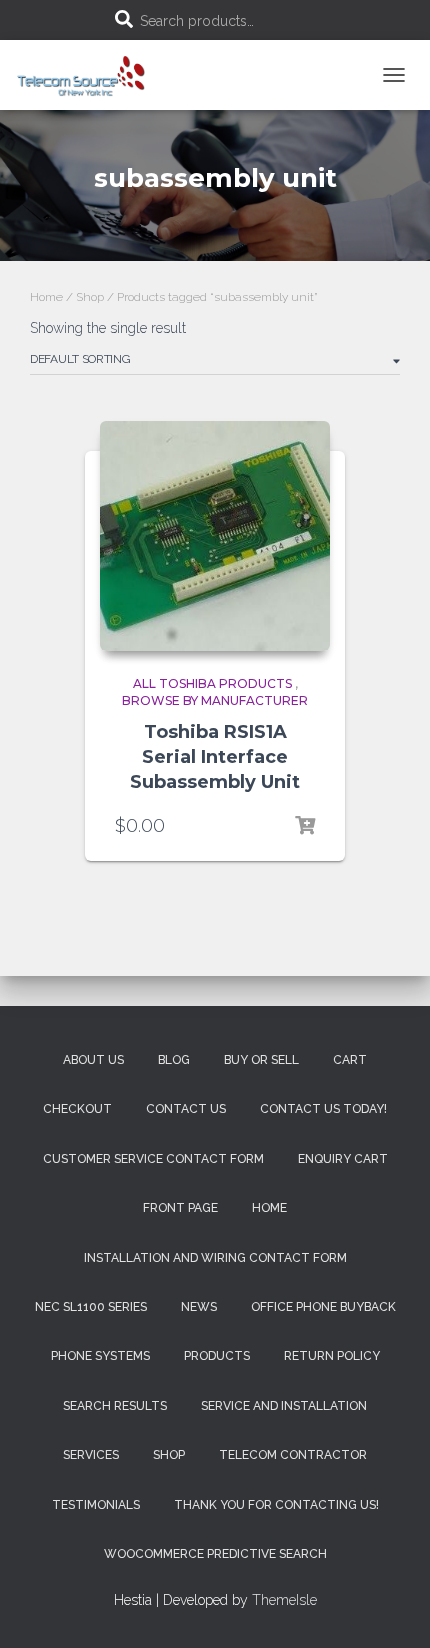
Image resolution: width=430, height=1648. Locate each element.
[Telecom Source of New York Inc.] (91, 75)
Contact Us (186, 1109)
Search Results (115, 1406)
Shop (90, 297)
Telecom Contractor (293, 1455)
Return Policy (332, 1356)
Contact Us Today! (323, 1109)
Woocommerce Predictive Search (215, 1554)
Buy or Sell (261, 1060)
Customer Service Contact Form (153, 1159)
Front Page (180, 1208)
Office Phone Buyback (323, 1307)
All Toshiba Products (212, 683)
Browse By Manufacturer (215, 700)
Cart (350, 1060)
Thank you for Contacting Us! (276, 1505)
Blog (174, 1060)
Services (91, 1455)
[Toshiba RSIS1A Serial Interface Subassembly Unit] (215, 536)
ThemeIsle (284, 1600)
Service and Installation (284, 1406)
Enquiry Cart (343, 1159)
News (199, 1307)
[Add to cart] (305, 826)
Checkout (77, 1109)
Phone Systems (100, 1356)
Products (217, 1356)
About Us (93, 1060)
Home (46, 297)
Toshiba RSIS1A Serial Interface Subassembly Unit (215, 757)
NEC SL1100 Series (91, 1307)
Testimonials (96, 1505)
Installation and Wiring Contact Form (215, 1258)
